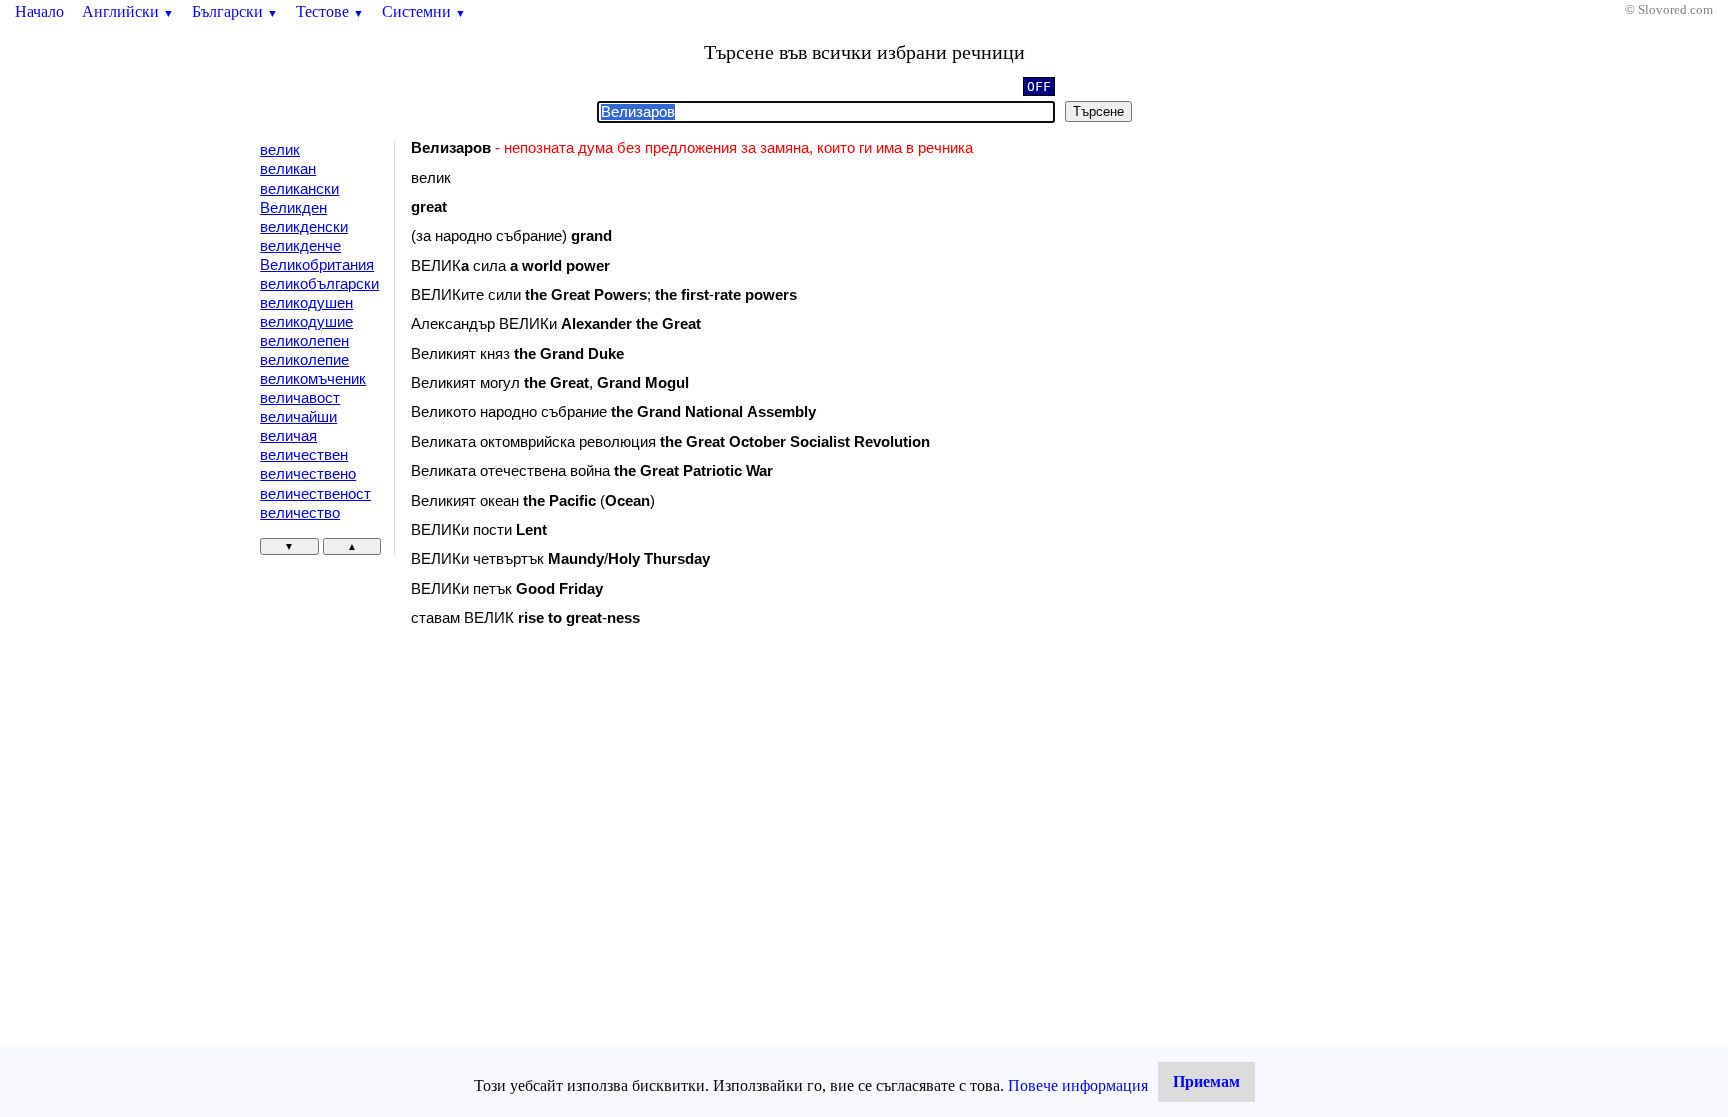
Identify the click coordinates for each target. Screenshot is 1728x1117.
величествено (308, 474)
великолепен (304, 341)
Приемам (1206, 1081)
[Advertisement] (580, 806)
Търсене (1098, 111)
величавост (300, 398)
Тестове (330, 11)
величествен (304, 455)
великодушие (306, 322)
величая (288, 436)
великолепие (304, 360)
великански (299, 189)
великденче (300, 246)
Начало (39, 11)
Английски (128, 11)
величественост (315, 494)
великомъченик (313, 379)
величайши (298, 417)
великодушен (306, 303)
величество (300, 513)
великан (288, 169)
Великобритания (317, 265)
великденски (304, 227)
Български (235, 11)
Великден (293, 208)
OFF (1039, 86)
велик (280, 150)
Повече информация (1078, 1085)
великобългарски (319, 284)
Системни (424, 11)
